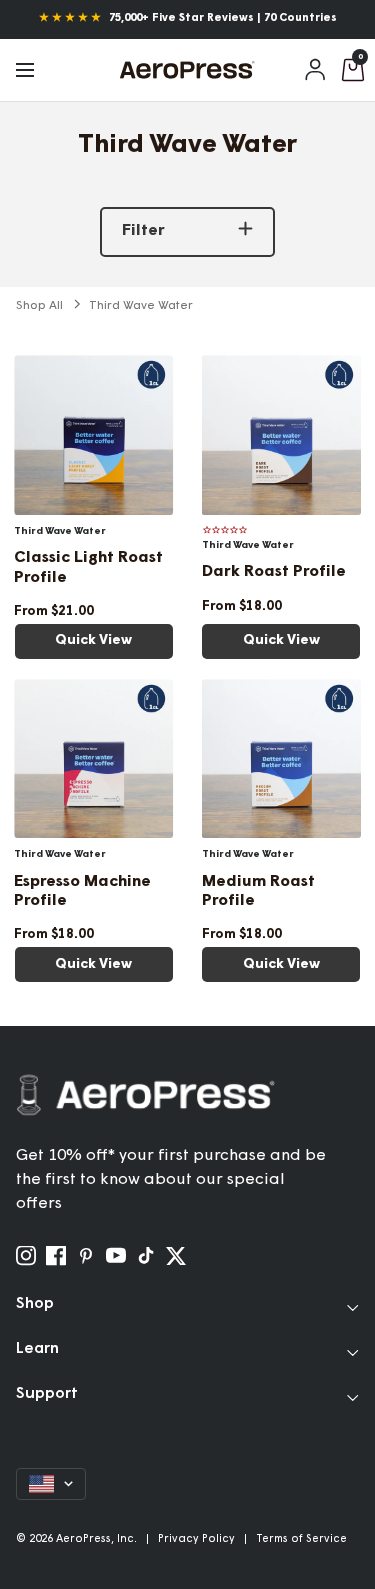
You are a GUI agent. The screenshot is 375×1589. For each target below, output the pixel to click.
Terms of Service (301, 1539)
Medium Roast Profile (258, 891)
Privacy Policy (196, 1539)
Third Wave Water (141, 306)
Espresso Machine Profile (82, 891)
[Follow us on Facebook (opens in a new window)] (56, 1256)
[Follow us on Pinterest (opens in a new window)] (86, 1256)
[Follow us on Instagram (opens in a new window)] (26, 1256)
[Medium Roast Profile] (282, 759)
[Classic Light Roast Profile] (94, 435)
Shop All (39, 306)
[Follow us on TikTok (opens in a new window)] (146, 1256)
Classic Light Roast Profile (88, 567)
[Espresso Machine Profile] (94, 759)
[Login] (316, 70)
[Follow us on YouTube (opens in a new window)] (116, 1256)
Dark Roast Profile (274, 572)
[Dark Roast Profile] (282, 435)
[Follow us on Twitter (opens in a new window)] (176, 1256)
